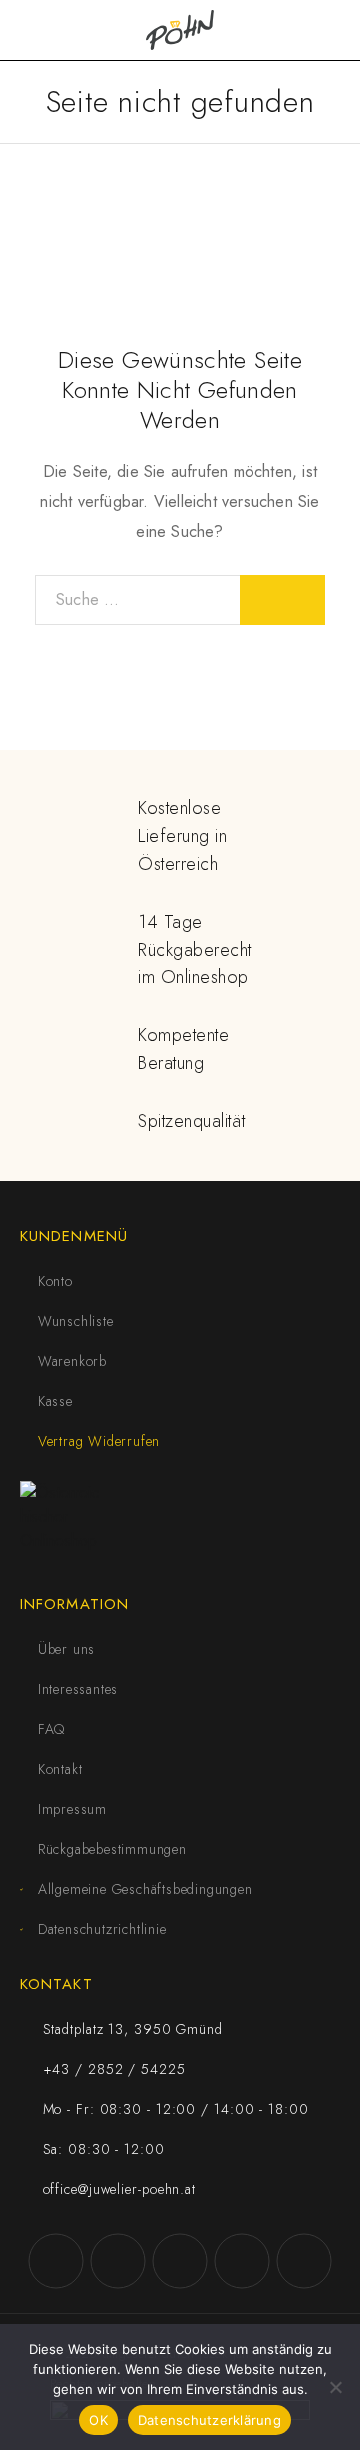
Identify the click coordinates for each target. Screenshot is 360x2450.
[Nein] (335, 2387)
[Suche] (300, 30)
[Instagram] (118, 2261)
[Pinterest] (304, 2261)
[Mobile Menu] (40, 30)
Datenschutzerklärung (209, 2420)
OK (98, 2420)
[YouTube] (180, 2261)
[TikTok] (242, 2261)
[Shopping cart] (332, 30)
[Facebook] (56, 2261)
